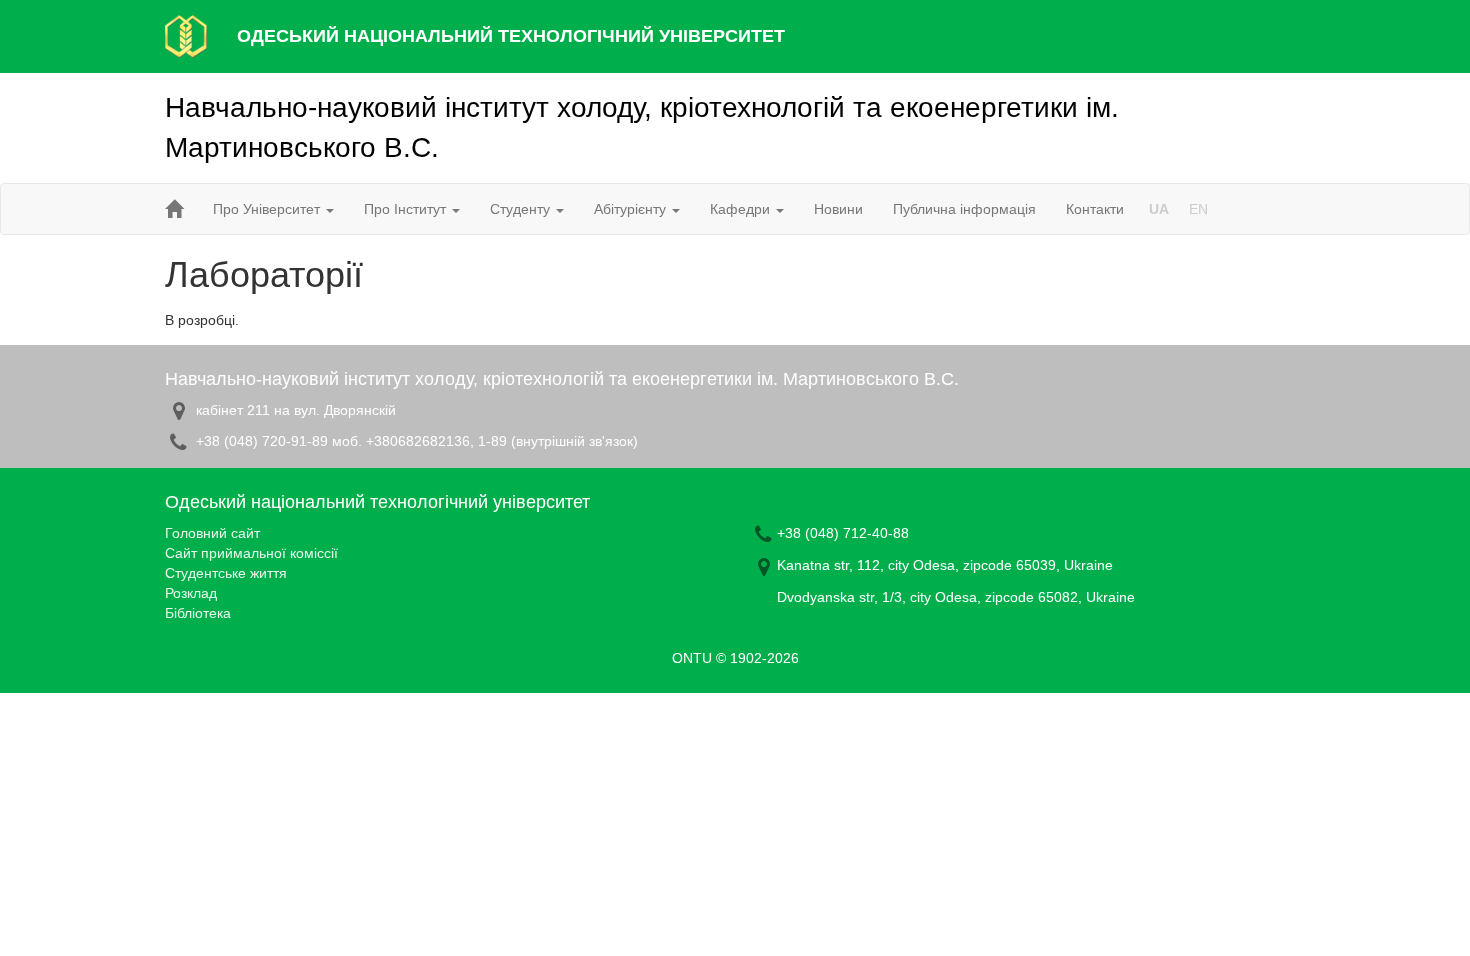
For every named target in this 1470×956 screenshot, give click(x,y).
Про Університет (268, 209)
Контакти (1095, 209)
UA (1159, 209)
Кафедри (742, 209)
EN (1198, 209)
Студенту (522, 209)
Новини (838, 209)
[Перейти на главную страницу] (174, 209)
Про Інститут (407, 209)
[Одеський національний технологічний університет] (186, 35)
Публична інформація (964, 209)
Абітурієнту (632, 209)
